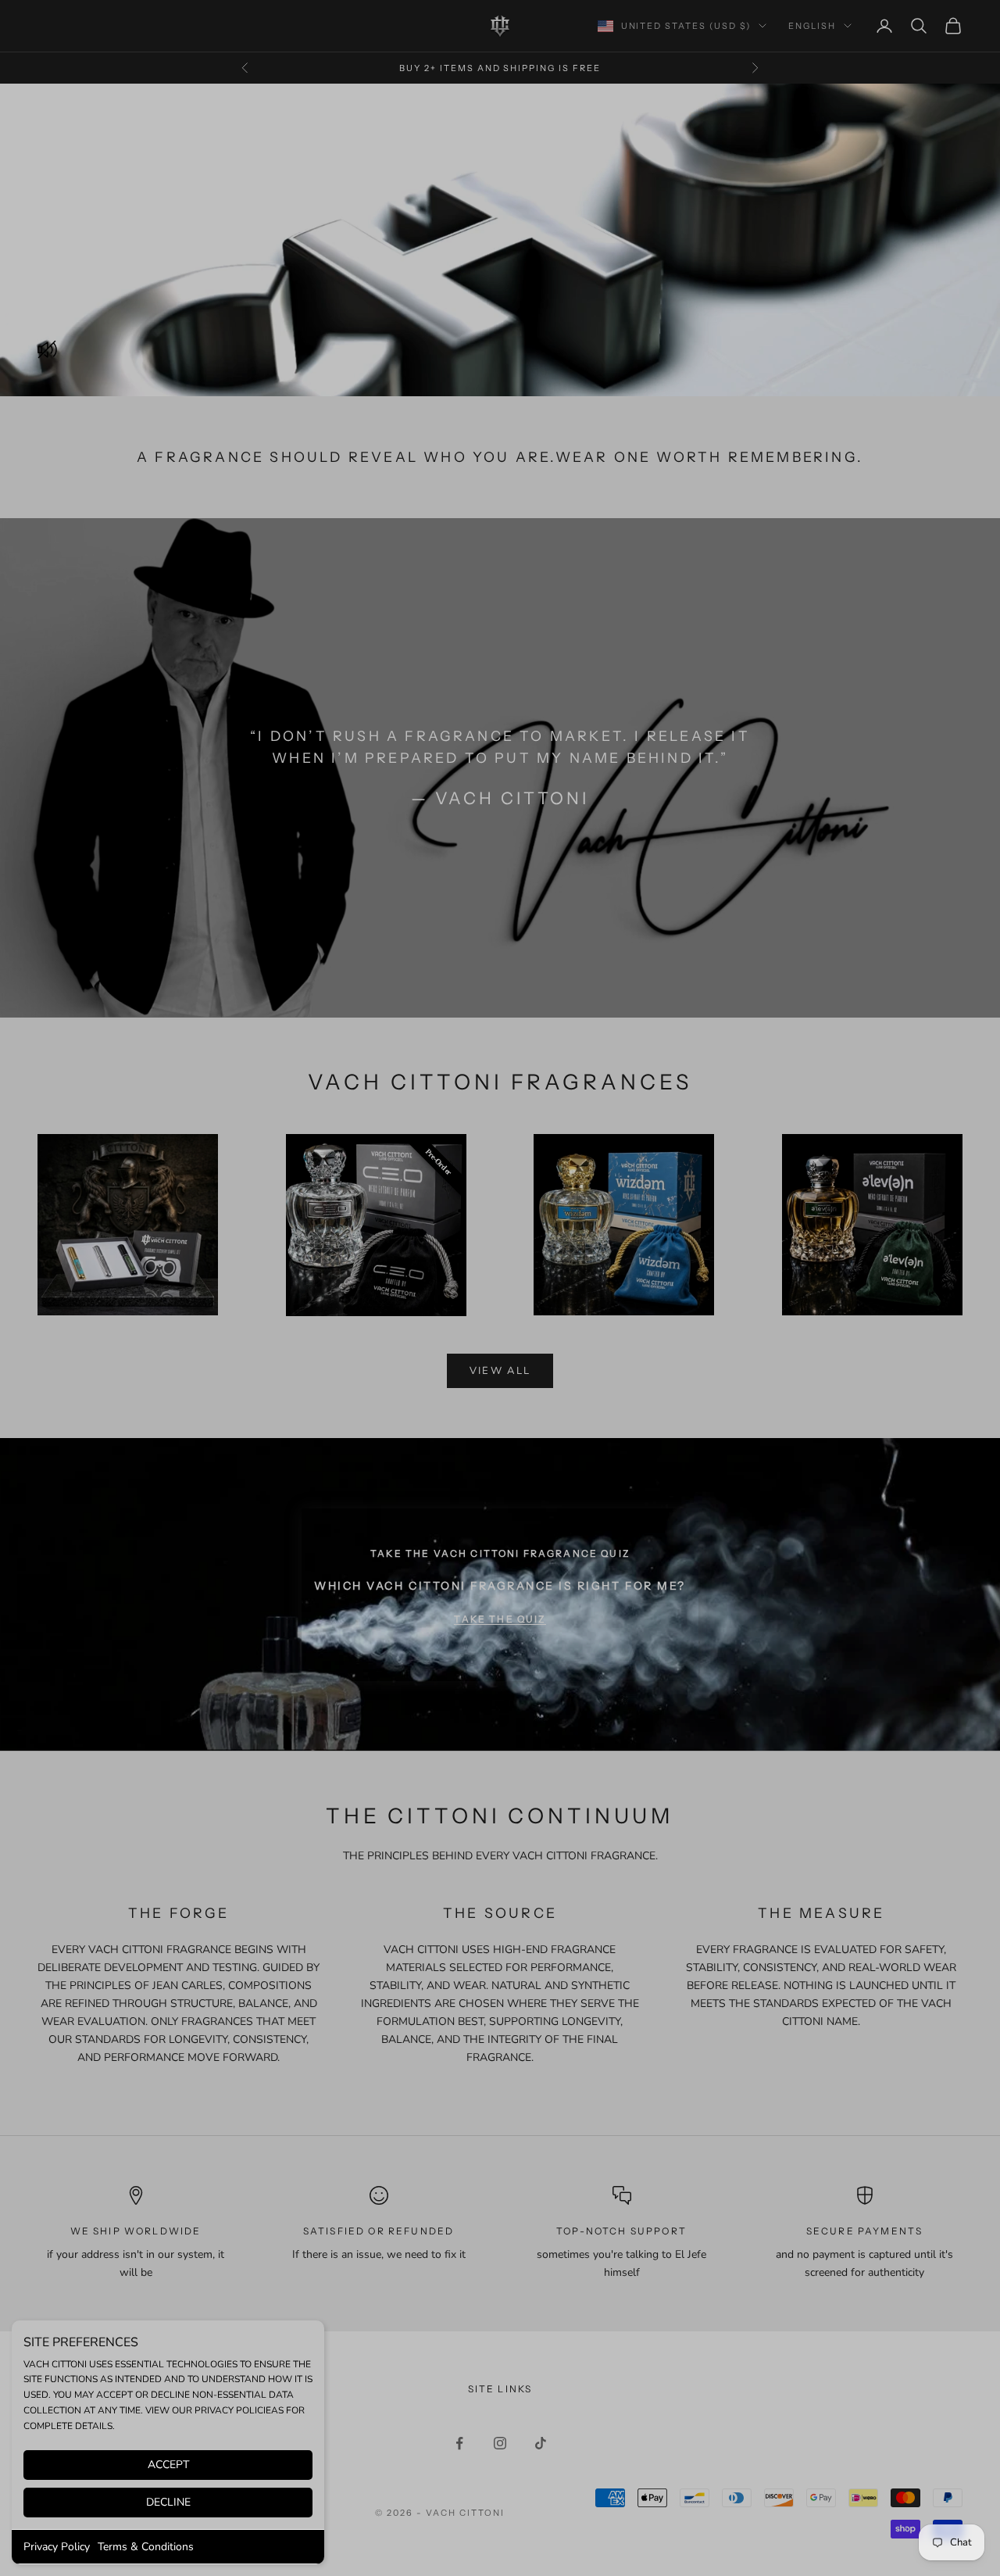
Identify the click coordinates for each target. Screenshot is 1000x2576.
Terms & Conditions (146, 2547)
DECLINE (168, 2502)
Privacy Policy (57, 2547)
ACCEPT (168, 2465)
